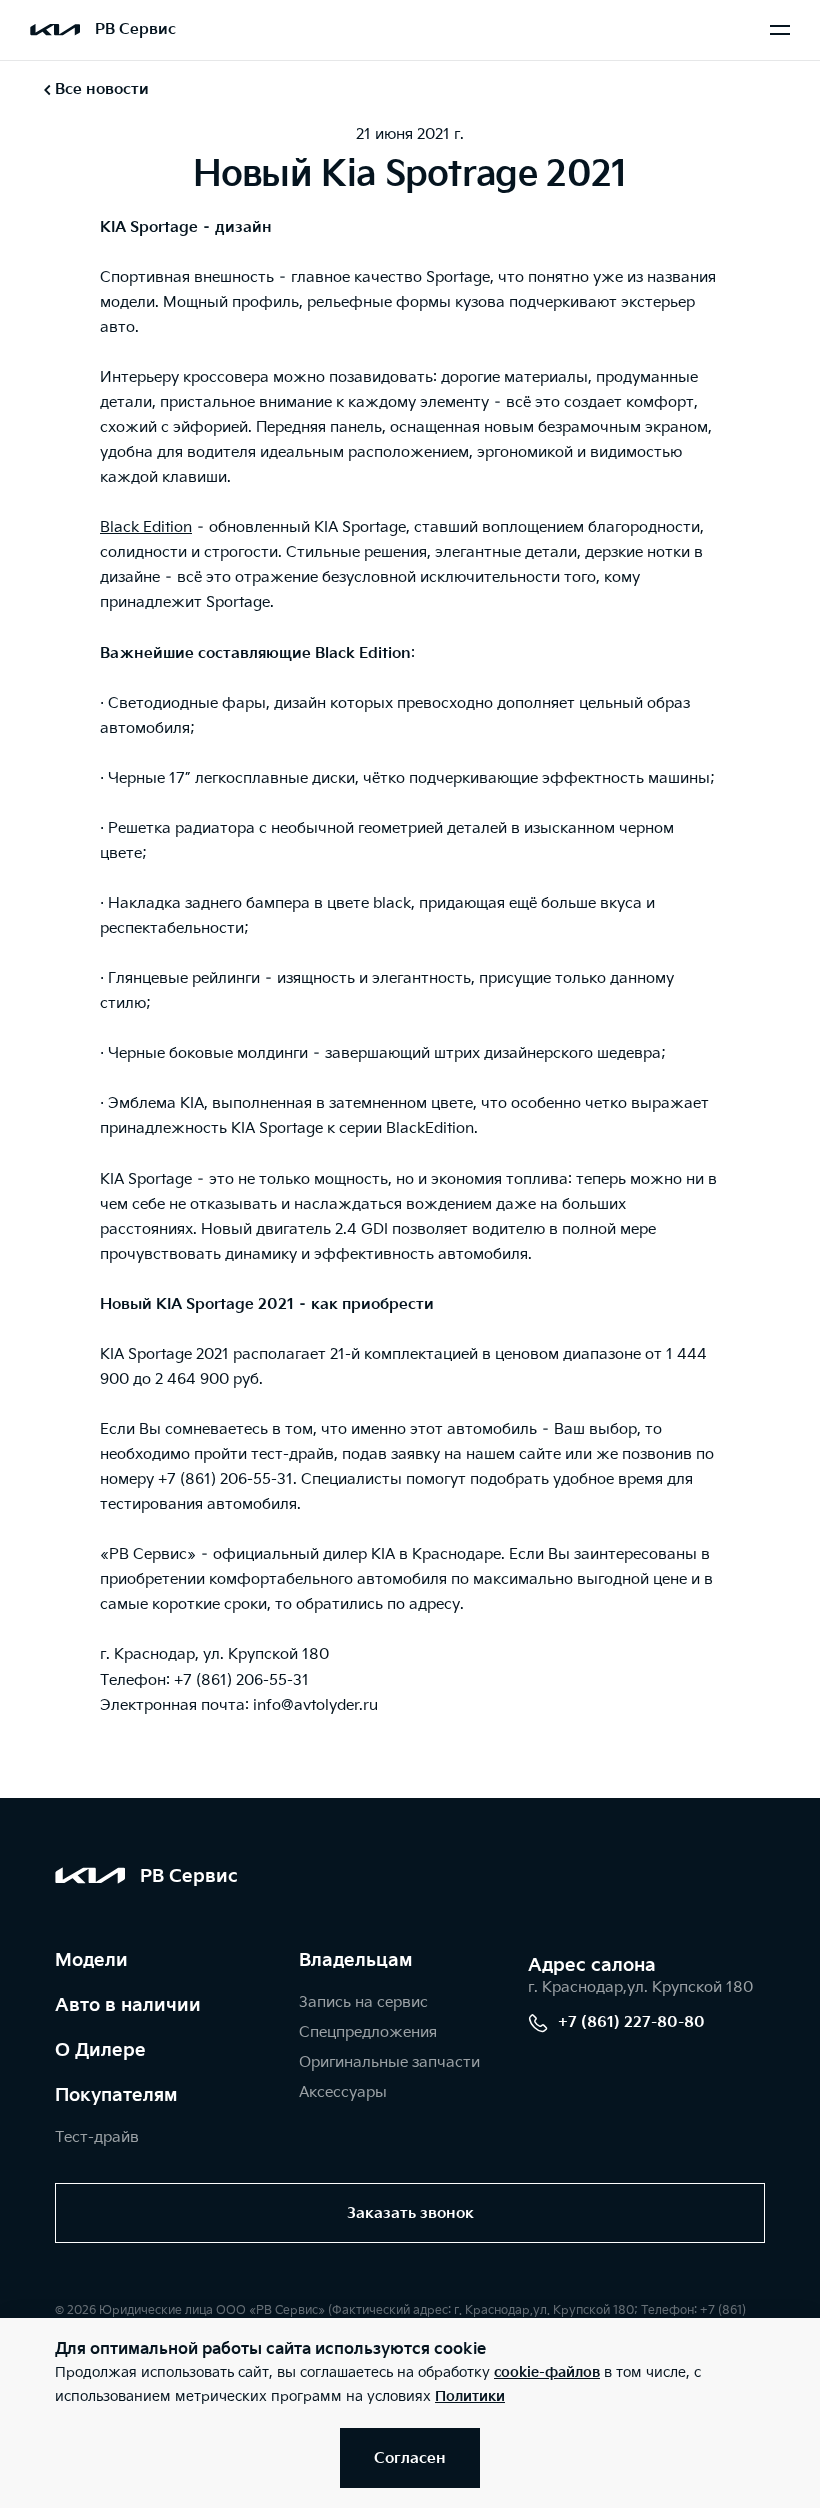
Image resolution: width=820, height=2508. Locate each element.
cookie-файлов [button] (547, 2372)
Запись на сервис (363, 2002)
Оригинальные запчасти (389, 2062)
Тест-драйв (97, 2137)
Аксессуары (343, 2092)
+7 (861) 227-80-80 (631, 2022)
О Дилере (100, 2050)
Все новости (102, 89)
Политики (470, 2396)
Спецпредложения (368, 2032)
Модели (91, 1960)
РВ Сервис (135, 29)
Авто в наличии (128, 2005)
